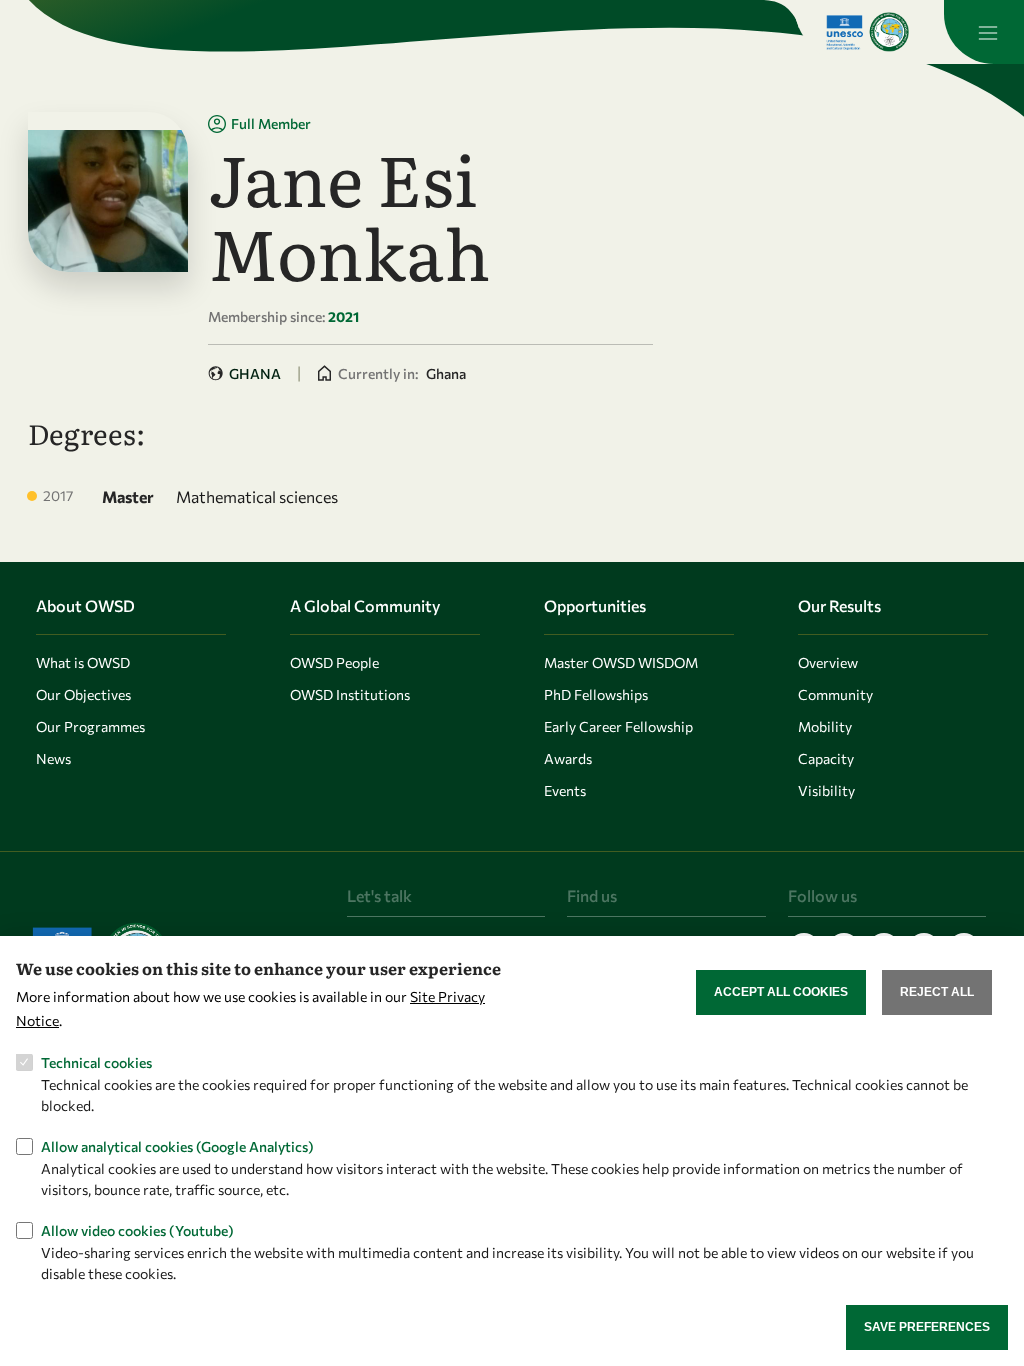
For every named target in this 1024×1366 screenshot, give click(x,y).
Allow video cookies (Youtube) (137, 1230)
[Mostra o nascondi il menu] (984, 32)
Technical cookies (96, 1062)
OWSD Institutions (350, 694)
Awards (568, 758)
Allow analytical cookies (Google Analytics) (177, 1146)
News (53, 758)
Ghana (255, 373)
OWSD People (334, 662)
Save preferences (927, 1327)
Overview (828, 662)
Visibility (826, 790)
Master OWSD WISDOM (621, 662)
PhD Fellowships (596, 694)
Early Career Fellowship (618, 726)
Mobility (825, 726)
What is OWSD (83, 662)
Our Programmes (90, 726)
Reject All (937, 992)
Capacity (826, 758)
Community (835, 694)
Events (565, 790)
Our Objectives (83, 694)
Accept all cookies (781, 992)
